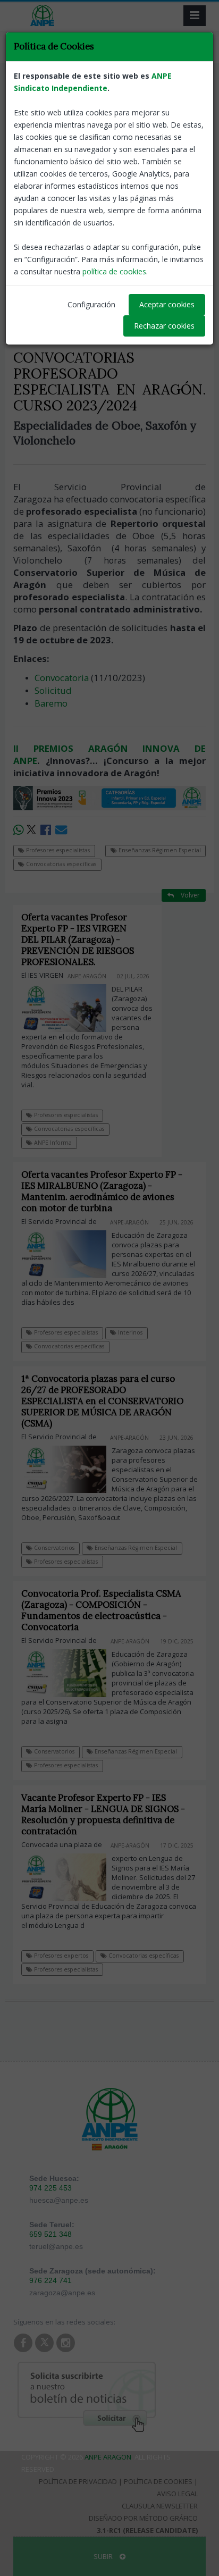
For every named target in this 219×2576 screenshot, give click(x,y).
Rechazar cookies (164, 326)
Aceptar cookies (167, 304)
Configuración (91, 304)
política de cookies (114, 271)
